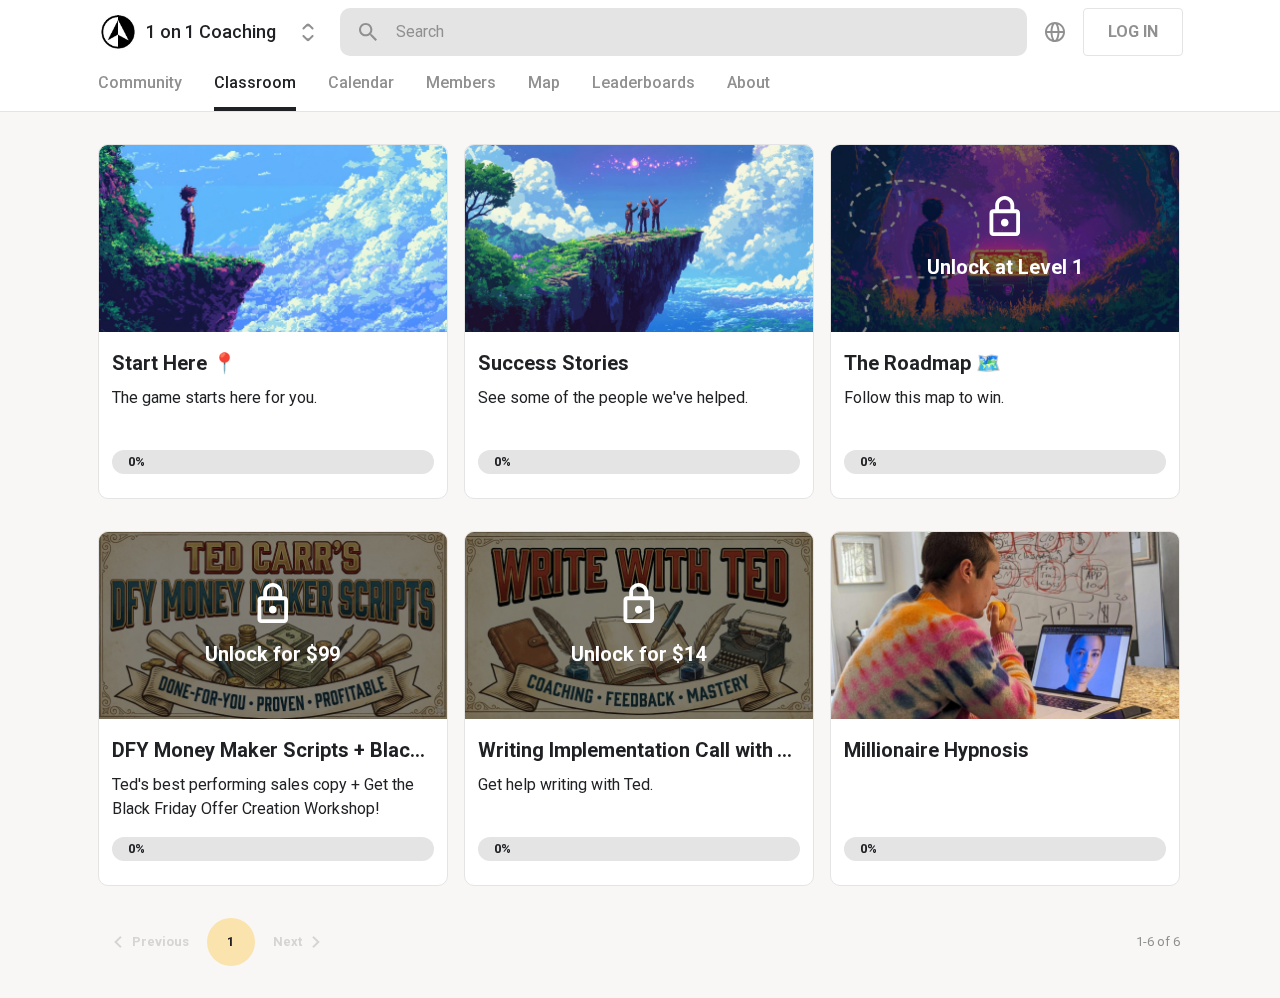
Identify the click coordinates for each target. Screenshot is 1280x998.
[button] (273, 321)
